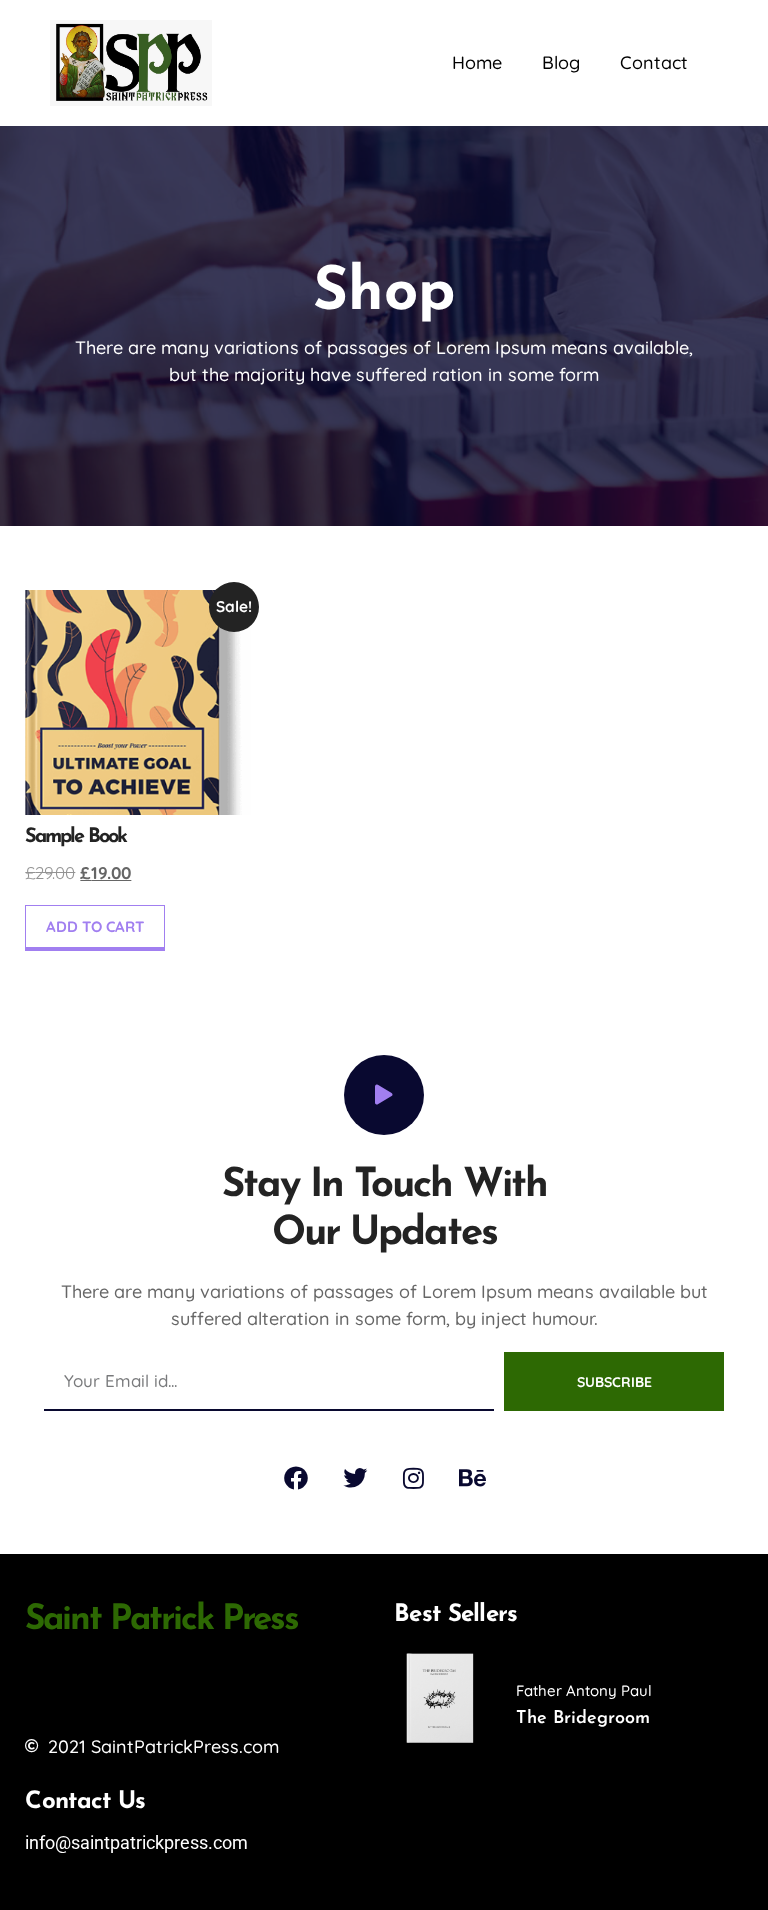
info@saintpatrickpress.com (136, 1842)
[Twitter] (355, 1478)
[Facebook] (296, 1478)
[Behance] (473, 1478)
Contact (654, 62)
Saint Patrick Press (161, 1620)
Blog (561, 62)
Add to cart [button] (95, 926)
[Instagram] (414, 1478)
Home (477, 62)
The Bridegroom (583, 1719)
